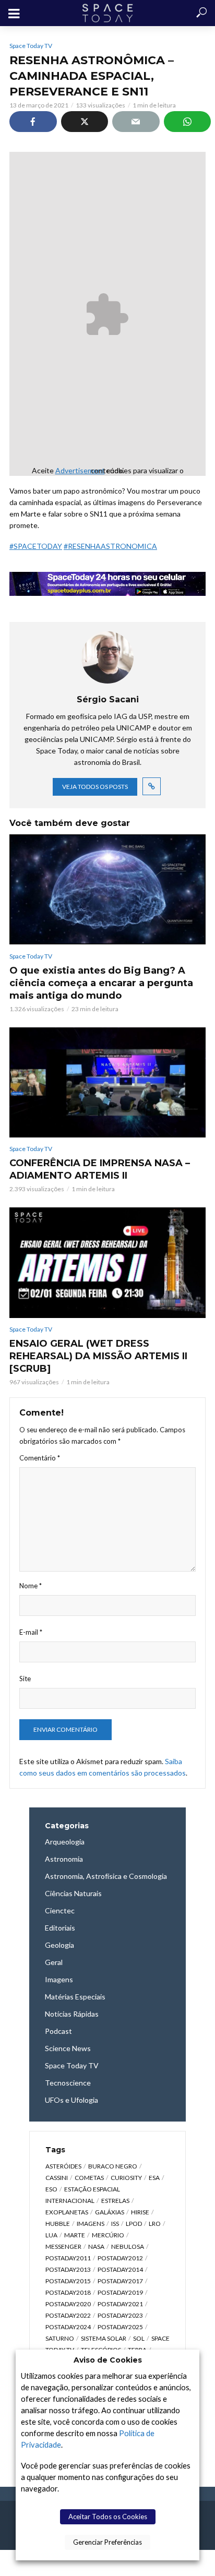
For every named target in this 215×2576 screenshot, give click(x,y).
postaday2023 (120, 2315)
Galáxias (110, 2212)
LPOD (134, 2224)
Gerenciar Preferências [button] (107, 2542)
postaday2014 (120, 2269)
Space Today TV (31, 46)
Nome (31, 1586)
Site (25, 1679)
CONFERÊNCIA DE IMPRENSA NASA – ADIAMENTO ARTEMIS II (100, 1169)
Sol (139, 2338)
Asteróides (63, 2166)
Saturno (60, 2338)
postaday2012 (120, 2258)
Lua (51, 2235)
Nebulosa (128, 2246)
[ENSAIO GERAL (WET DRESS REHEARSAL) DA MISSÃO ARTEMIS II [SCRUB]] (107, 1262)
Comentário (40, 1458)
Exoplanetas (67, 2212)
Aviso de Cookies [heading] (108, 2360)
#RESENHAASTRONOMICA (110, 546)
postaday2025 (120, 2327)
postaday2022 (68, 2315)
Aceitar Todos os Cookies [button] (108, 2517)
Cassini (57, 2178)
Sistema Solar (104, 2338)
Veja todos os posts (95, 787)
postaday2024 (68, 2327)
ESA (154, 2178)
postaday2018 (68, 2292)
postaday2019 (120, 2292)
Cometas (89, 2178)
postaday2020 (68, 2304)
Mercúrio (108, 2235)
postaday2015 (68, 2281)
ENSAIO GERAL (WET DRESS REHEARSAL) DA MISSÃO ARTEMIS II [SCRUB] (98, 1356)
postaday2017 (120, 2281)
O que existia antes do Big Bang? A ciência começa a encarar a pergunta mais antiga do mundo (101, 983)
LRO (155, 2224)
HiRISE (140, 2212)
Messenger (63, 2246)
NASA (96, 2246)
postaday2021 (120, 2304)
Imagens (91, 2224)
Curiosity (126, 2178)
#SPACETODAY (36, 546)
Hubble (58, 2224)
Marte (75, 2235)
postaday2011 (68, 2258)
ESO (51, 2189)
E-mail (31, 1632)
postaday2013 (68, 2269)
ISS (115, 2224)
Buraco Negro (113, 2166)
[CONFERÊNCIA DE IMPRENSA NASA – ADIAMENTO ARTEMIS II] (107, 1082)
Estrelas (115, 2201)
